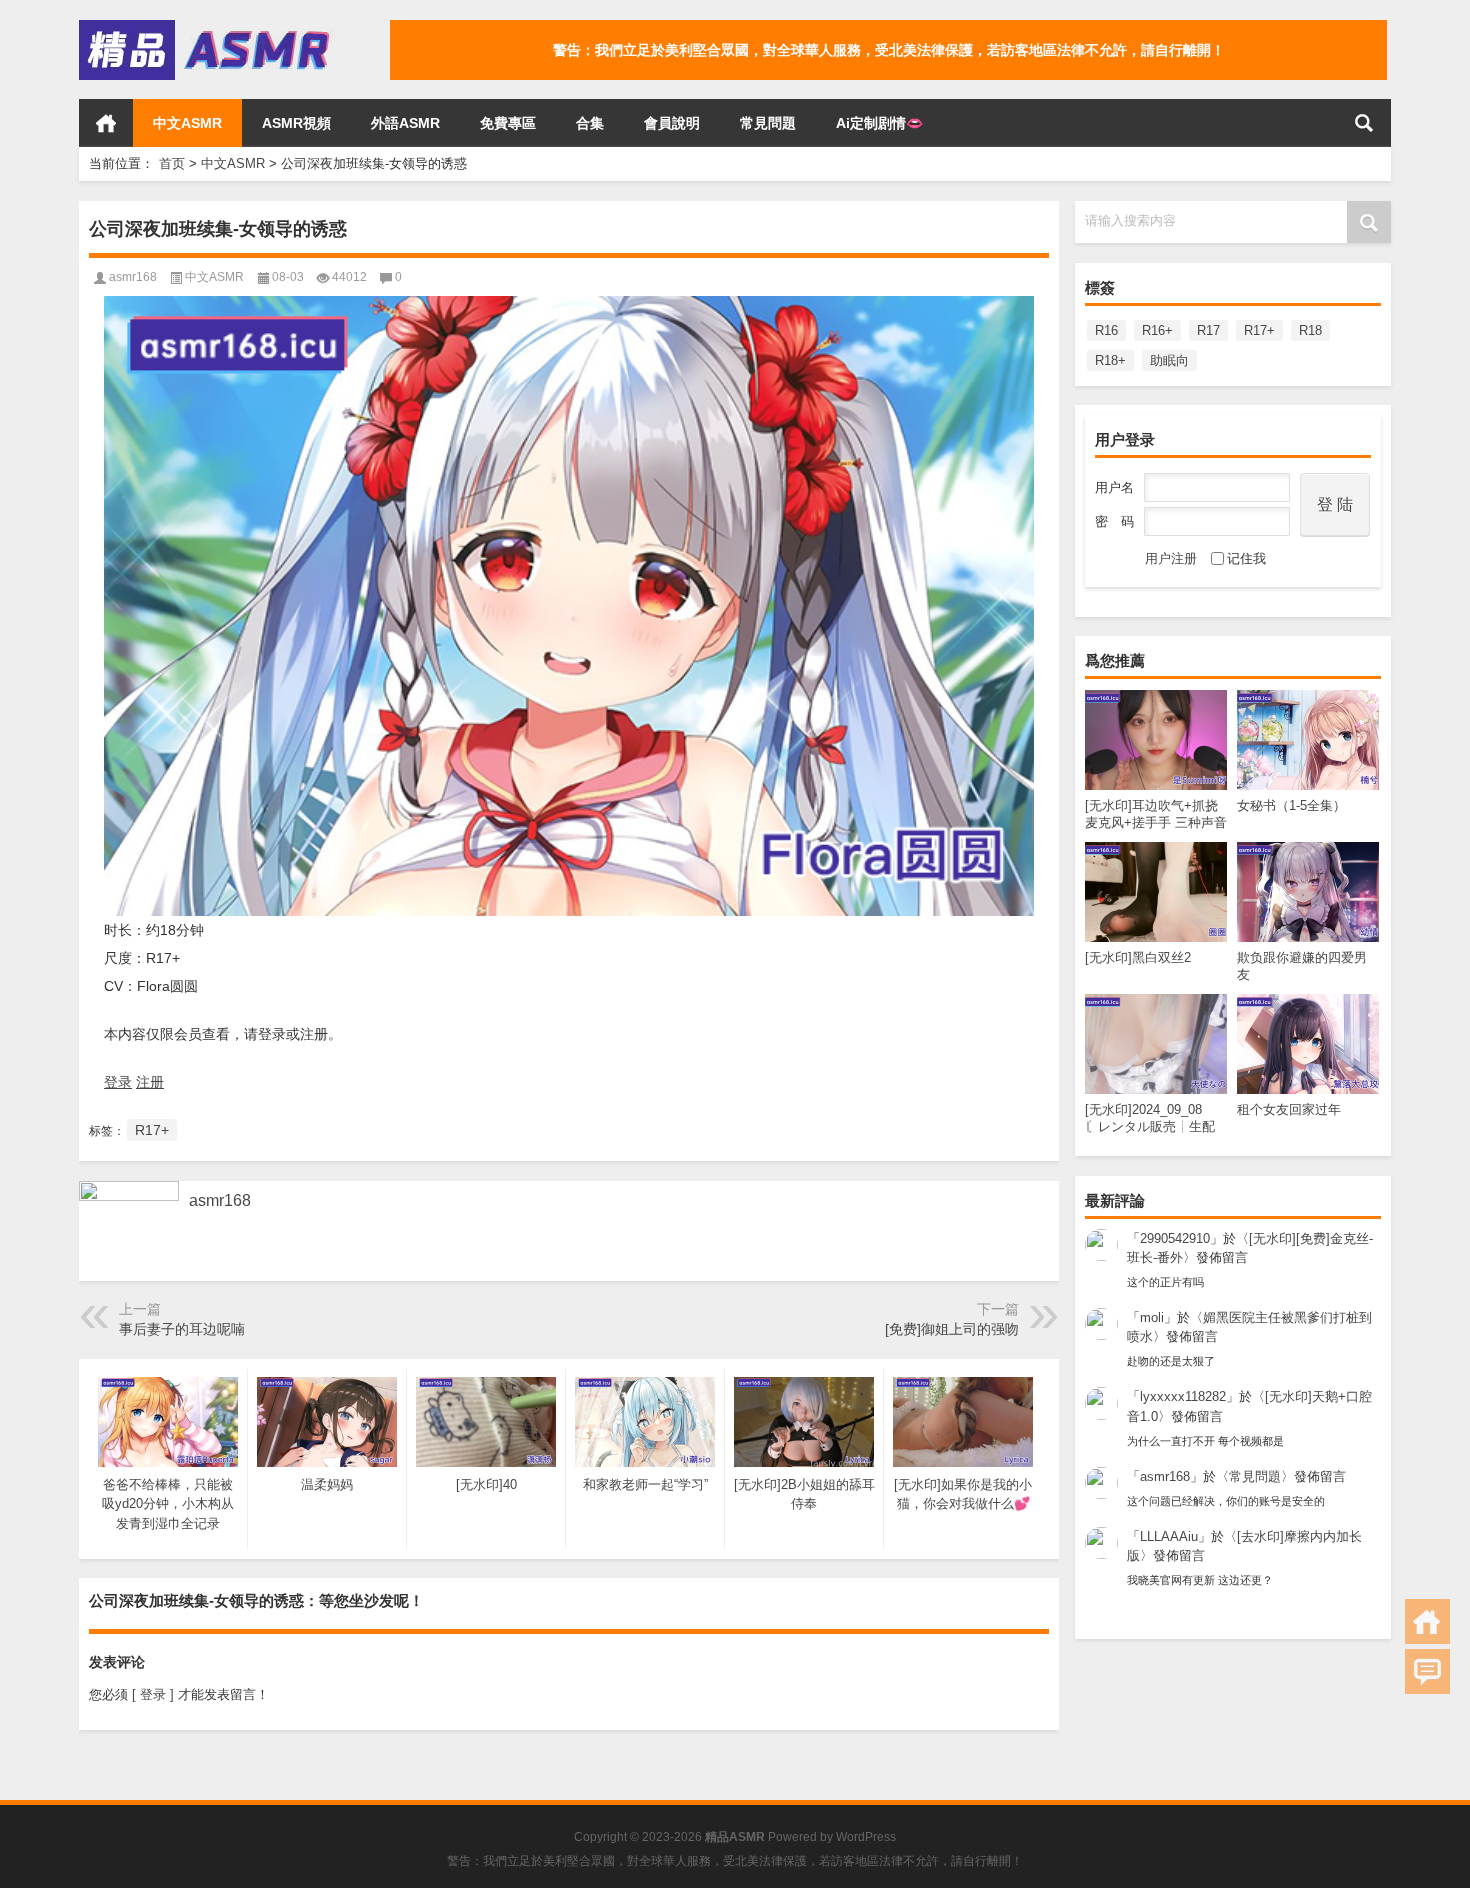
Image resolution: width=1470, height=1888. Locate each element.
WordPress (866, 1837)
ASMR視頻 (296, 123)
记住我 (1246, 558)
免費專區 (508, 123)
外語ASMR (405, 123)
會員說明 (672, 123)
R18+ (1110, 360)
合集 (590, 123)
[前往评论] (1427, 1671)
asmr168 (1165, 1476)
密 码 (1114, 521)
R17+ (1259, 330)
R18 (1310, 330)
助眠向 (1169, 360)
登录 (118, 1082)
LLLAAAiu (1169, 1536)
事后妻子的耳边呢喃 (182, 1329)
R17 (1208, 330)
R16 (1106, 330)
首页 (106, 123)
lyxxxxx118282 (1183, 1396)
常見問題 (768, 123)
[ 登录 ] (153, 1694)
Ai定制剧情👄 (879, 123)
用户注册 (1171, 558)
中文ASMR (187, 123)
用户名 (1114, 487)
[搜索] (1364, 123)
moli (1152, 1317)
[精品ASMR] (207, 26)
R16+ (1157, 330)
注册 (150, 1082)
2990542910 (1175, 1238)
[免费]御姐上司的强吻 (952, 1329)
